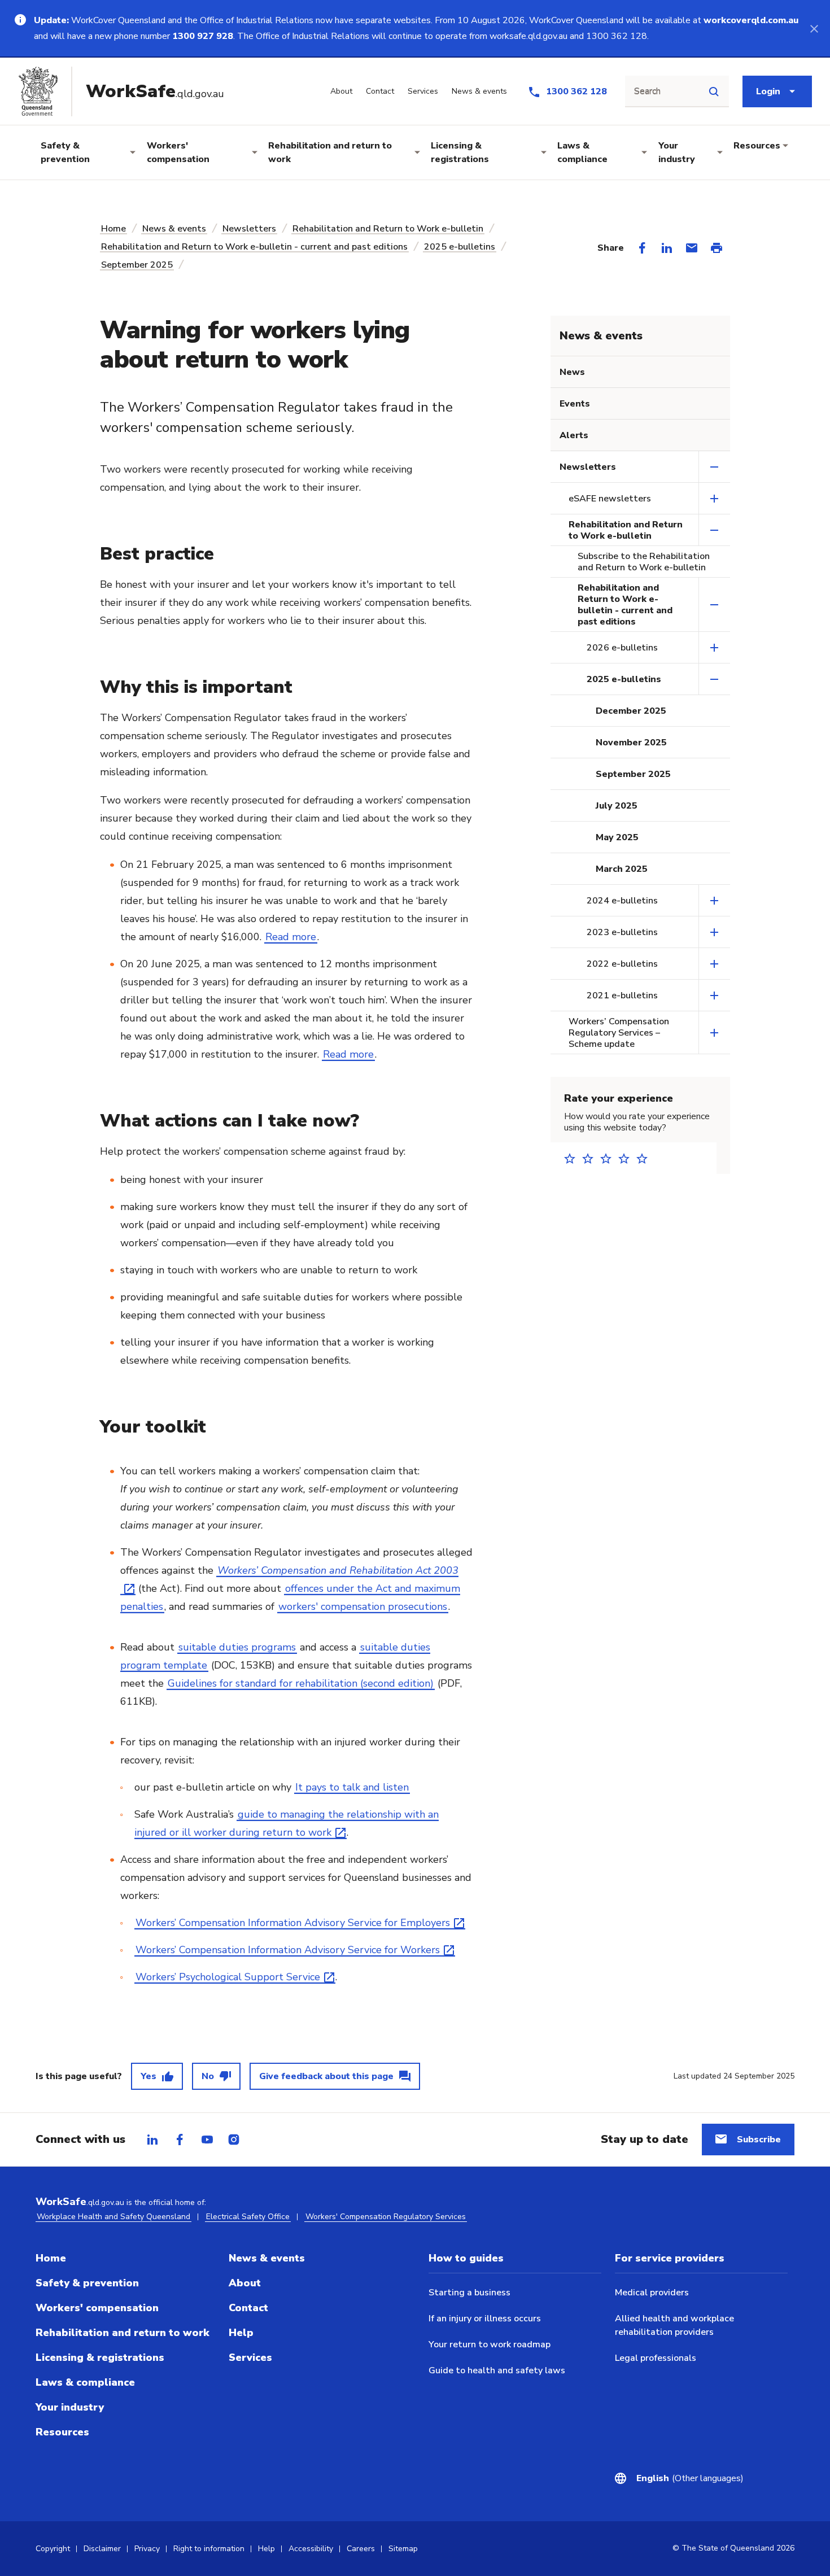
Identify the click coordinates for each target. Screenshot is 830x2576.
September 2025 (137, 265)
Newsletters (249, 229)
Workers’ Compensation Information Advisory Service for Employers (293, 1923)
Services (250, 2357)
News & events (174, 229)
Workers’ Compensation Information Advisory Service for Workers (288, 1950)
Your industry (677, 152)
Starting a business (469, 2293)
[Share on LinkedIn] (667, 248)
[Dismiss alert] (814, 28)
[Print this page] (717, 248)
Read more (291, 937)
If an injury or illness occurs (485, 2319)
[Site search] (714, 91)
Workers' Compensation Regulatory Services (386, 2217)
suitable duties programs (237, 1647)
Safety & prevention (65, 152)
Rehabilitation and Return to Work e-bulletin (388, 229)
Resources (757, 146)
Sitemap (403, 2549)
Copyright (53, 2549)
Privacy (147, 2549)
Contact (248, 2308)
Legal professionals (656, 2358)
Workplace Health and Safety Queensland (113, 2217)
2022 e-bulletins (622, 964)
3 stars (609, 1158)
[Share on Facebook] (642, 248)
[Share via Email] (692, 248)
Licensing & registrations (460, 152)
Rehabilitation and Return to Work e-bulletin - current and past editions (254, 247)
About (245, 2283)
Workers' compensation (178, 152)
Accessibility (311, 2549)
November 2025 (631, 743)
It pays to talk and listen (352, 1787)
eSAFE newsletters (610, 499)
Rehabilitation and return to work (330, 152)
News (572, 372)
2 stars (591, 1158)
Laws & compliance (582, 152)
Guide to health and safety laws (497, 2370)
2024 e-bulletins (622, 901)
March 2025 (622, 869)
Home (113, 229)
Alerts (574, 435)
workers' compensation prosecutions (363, 1606)
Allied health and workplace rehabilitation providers (674, 2325)
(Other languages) (690, 2478)
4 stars (627, 1158)
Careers (361, 2549)
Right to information (209, 2549)
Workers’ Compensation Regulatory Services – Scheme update (619, 1033)
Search (647, 91)
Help (241, 2333)
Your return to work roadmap (490, 2344)
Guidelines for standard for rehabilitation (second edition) (301, 1683)
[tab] (152, 2140)
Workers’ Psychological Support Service (228, 1977)
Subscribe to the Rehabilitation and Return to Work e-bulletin (644, 562)
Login (768, 91)
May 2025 (617, 837)
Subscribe (759, 2140)
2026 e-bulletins (622, 648)
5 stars (645, 1158)
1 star (573, 1158)
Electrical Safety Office (248, 2217)
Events (575, 404)
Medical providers (652, 2293)
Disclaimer (102, 2549)
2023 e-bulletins (622, 932)
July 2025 (617, 806)
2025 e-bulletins (460, 247)
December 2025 (631, 711)
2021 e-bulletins (622, 996)
